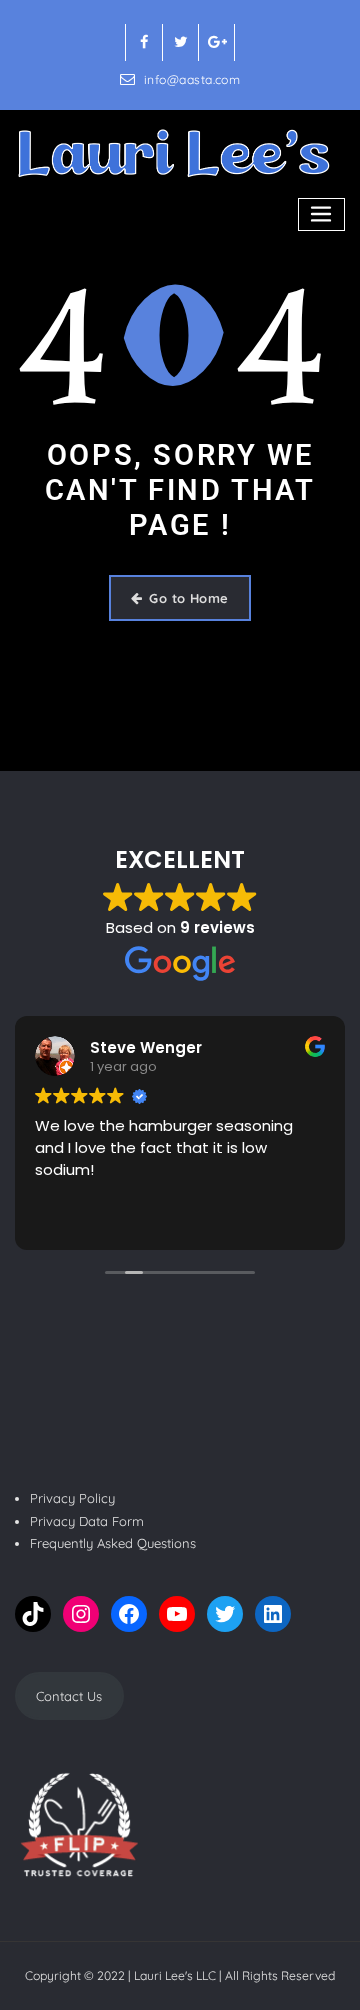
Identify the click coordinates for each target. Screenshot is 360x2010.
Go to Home (189, 598)
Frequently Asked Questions (113, 1543)
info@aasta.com (192, 79)
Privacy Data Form (87, 1521)
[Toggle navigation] (322, 214)
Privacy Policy (72, 1498)
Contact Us (69, 1696)
